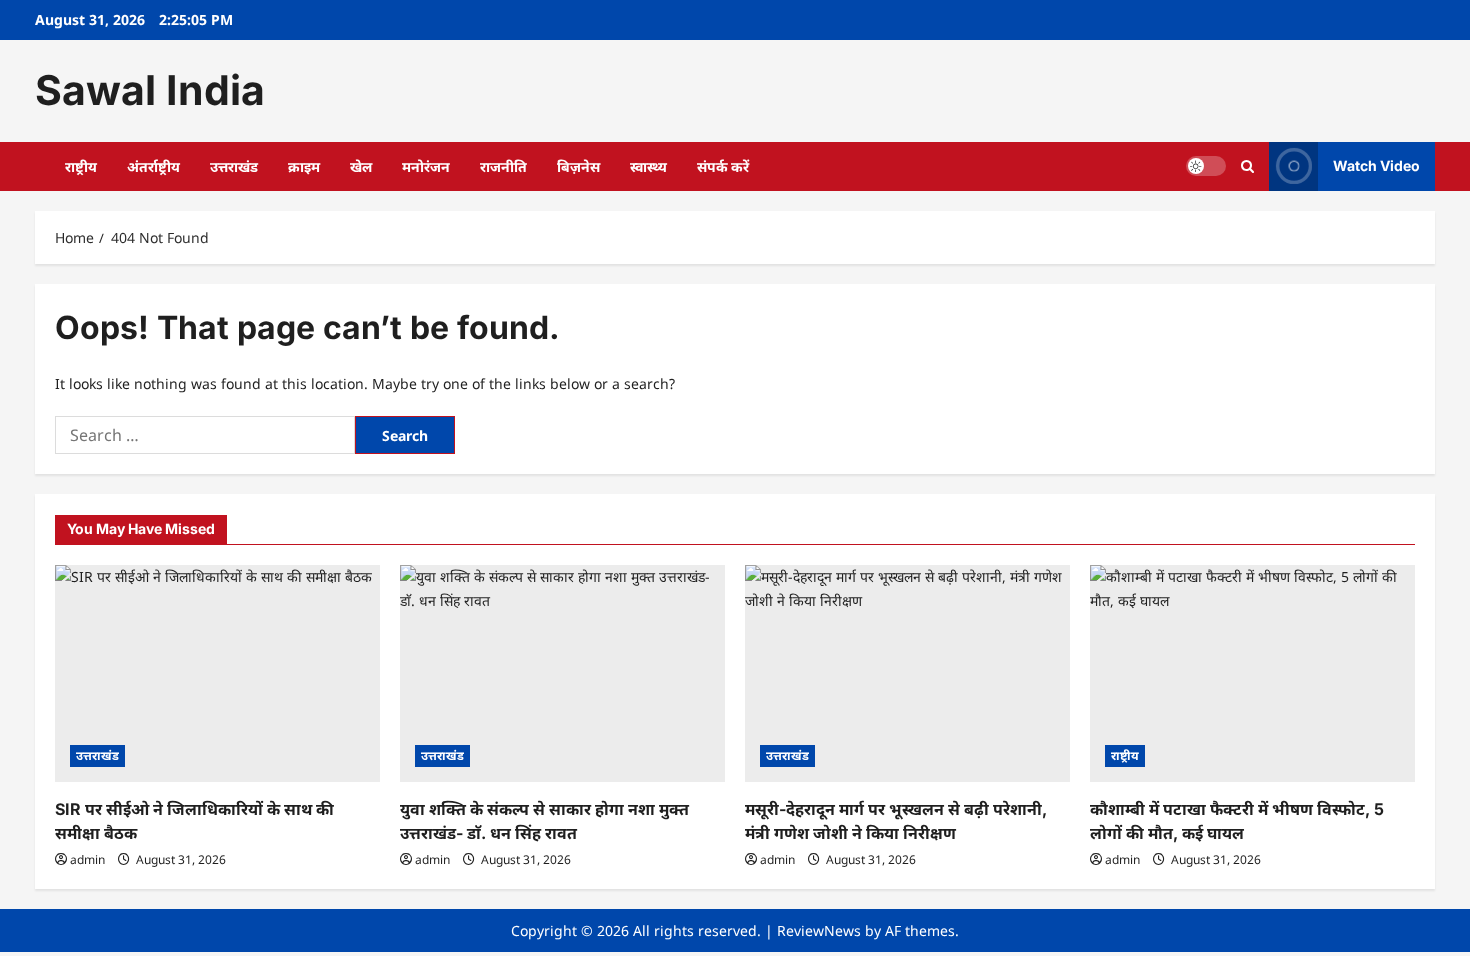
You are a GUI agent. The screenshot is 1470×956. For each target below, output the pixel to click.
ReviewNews (819, 930)
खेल (361, 166)
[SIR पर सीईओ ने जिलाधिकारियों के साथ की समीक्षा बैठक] (217, 673)
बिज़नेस (578, 166)
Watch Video (1376, 165)
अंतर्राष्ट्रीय (153, 166)
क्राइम (304, 166)
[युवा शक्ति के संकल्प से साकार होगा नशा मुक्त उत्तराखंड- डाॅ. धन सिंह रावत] (562, 673)
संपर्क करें (723, 166)
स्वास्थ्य (648, 166)
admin (87, 859)
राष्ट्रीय (81, 166)
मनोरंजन (426, 166)
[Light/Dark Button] (1206, 166)
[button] (1247, 166)
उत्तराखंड (234, 166)
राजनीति (503, 166)
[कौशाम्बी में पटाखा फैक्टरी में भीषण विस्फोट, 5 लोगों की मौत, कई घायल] (1252, 673)
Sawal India (150, 90)
